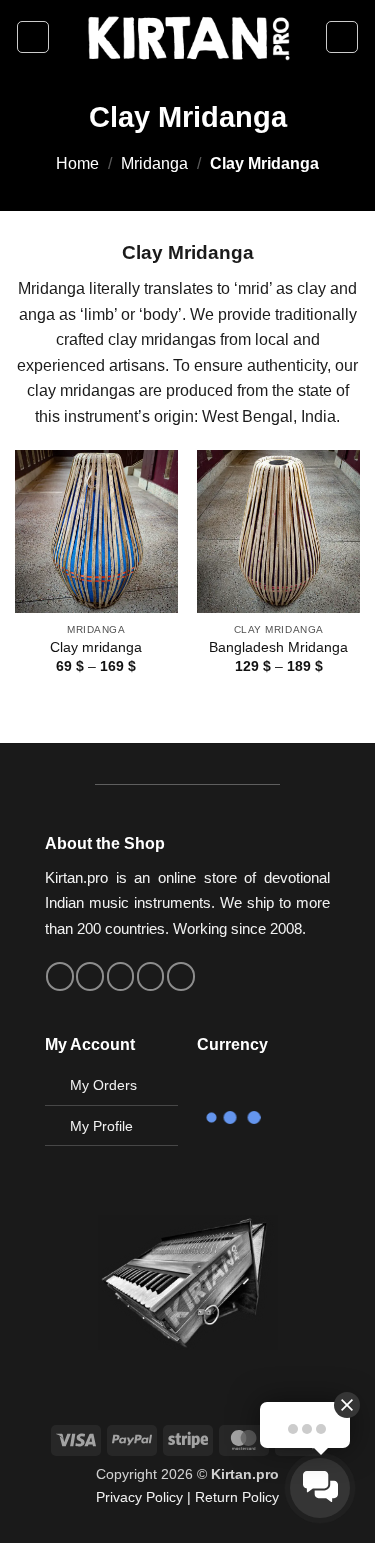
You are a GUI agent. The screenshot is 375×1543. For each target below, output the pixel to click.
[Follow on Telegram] (181, 976)
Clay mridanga (96, 647)
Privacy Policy (139, 1497)
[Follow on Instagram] (90, 976)
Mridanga (154, 163)
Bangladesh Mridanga (278, 647)
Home (77, 163)
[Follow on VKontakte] (151, 976)
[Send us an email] (121, 976)
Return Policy (237, 1497)
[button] (33, 37)
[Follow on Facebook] (60, 976)
